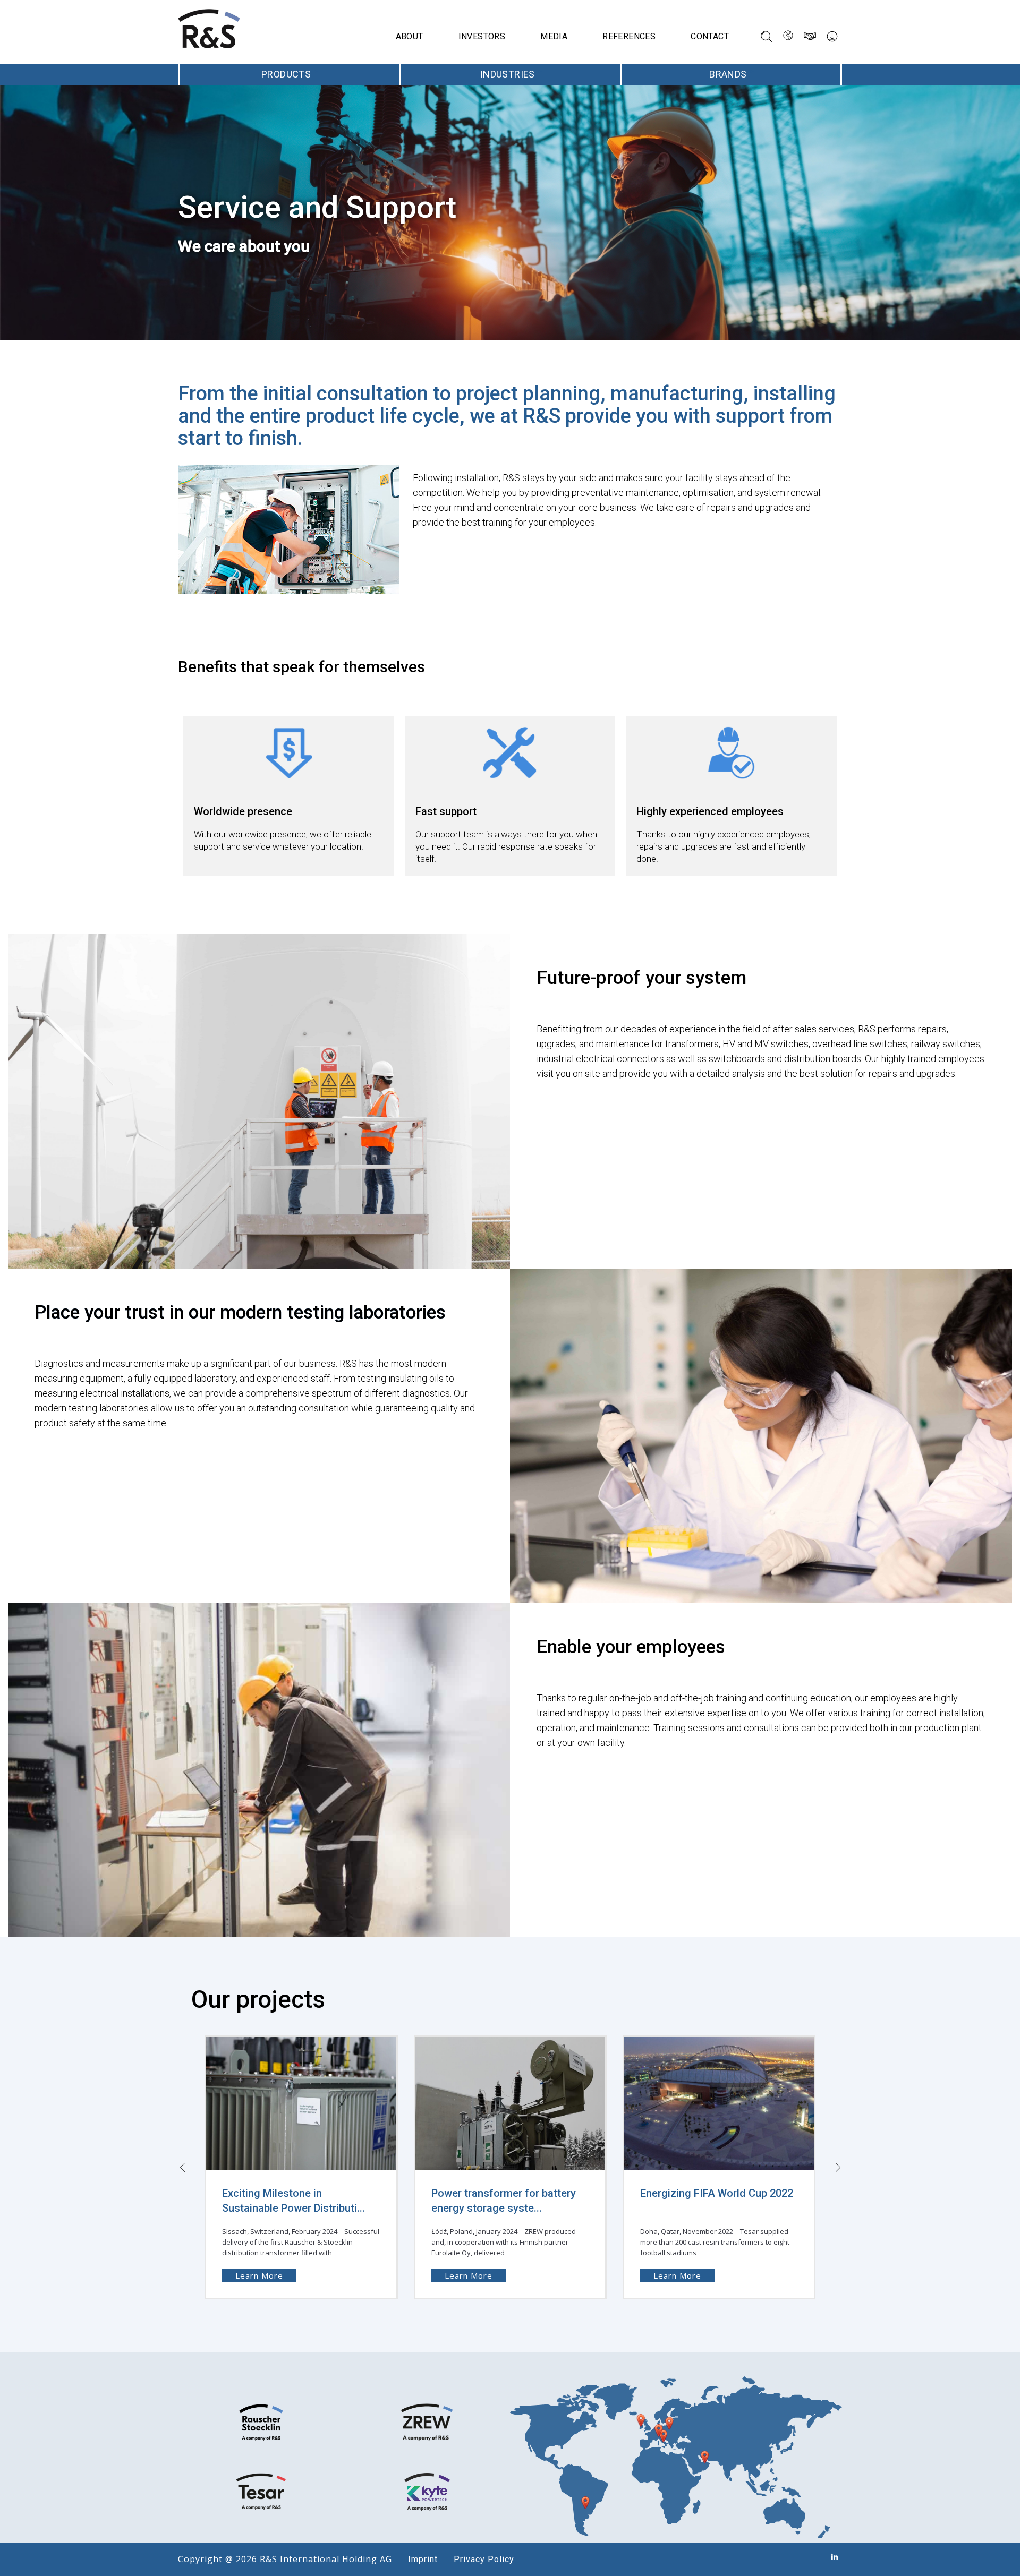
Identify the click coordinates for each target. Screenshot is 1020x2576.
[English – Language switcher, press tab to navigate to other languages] (788, 36)
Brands (728, 74)
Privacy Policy (484, 2559)
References (629, 36)
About (410, 36)
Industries (508, 74)
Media (554, 36)
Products (286, 74)
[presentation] (182, 2167)
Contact (710, 36)
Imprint (423, 2559)
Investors (482, 36)
